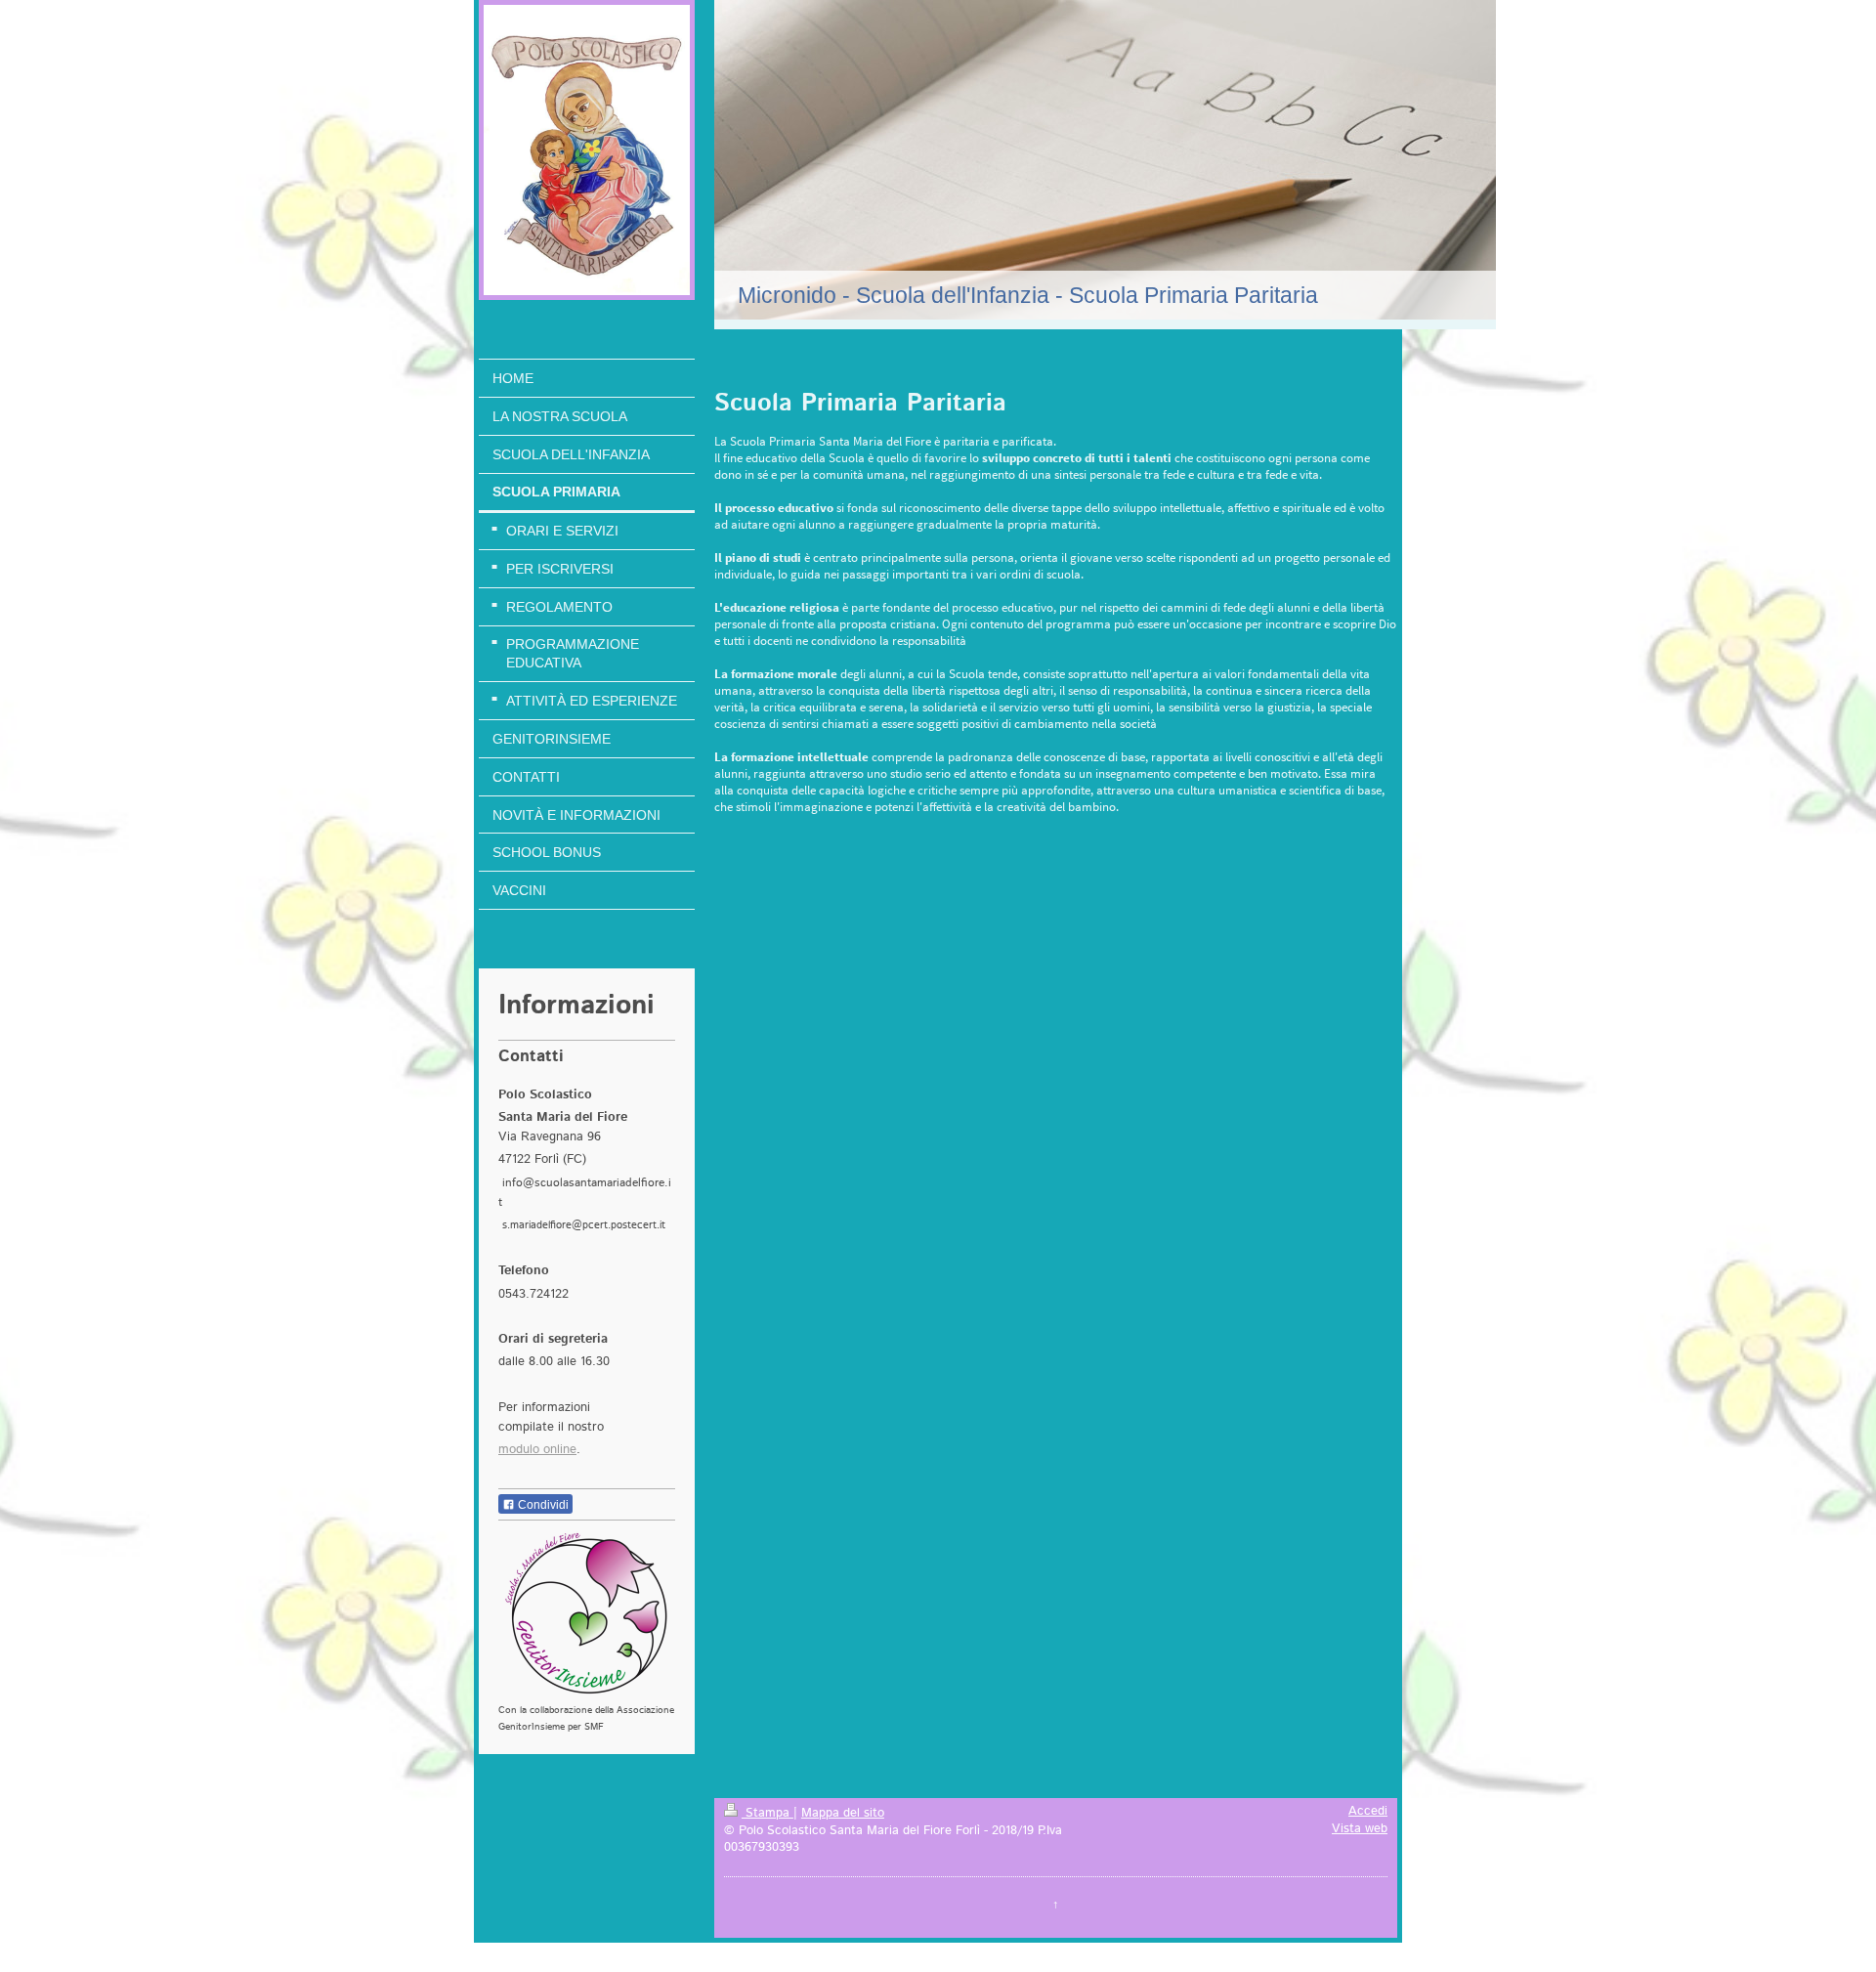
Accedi (1368, 1811)
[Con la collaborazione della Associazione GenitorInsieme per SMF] (586, 1613)
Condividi (542, 1505)
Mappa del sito (843, 1813)
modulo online (537, 1449)
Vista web (1360, 1828)
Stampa (767, 1813)
